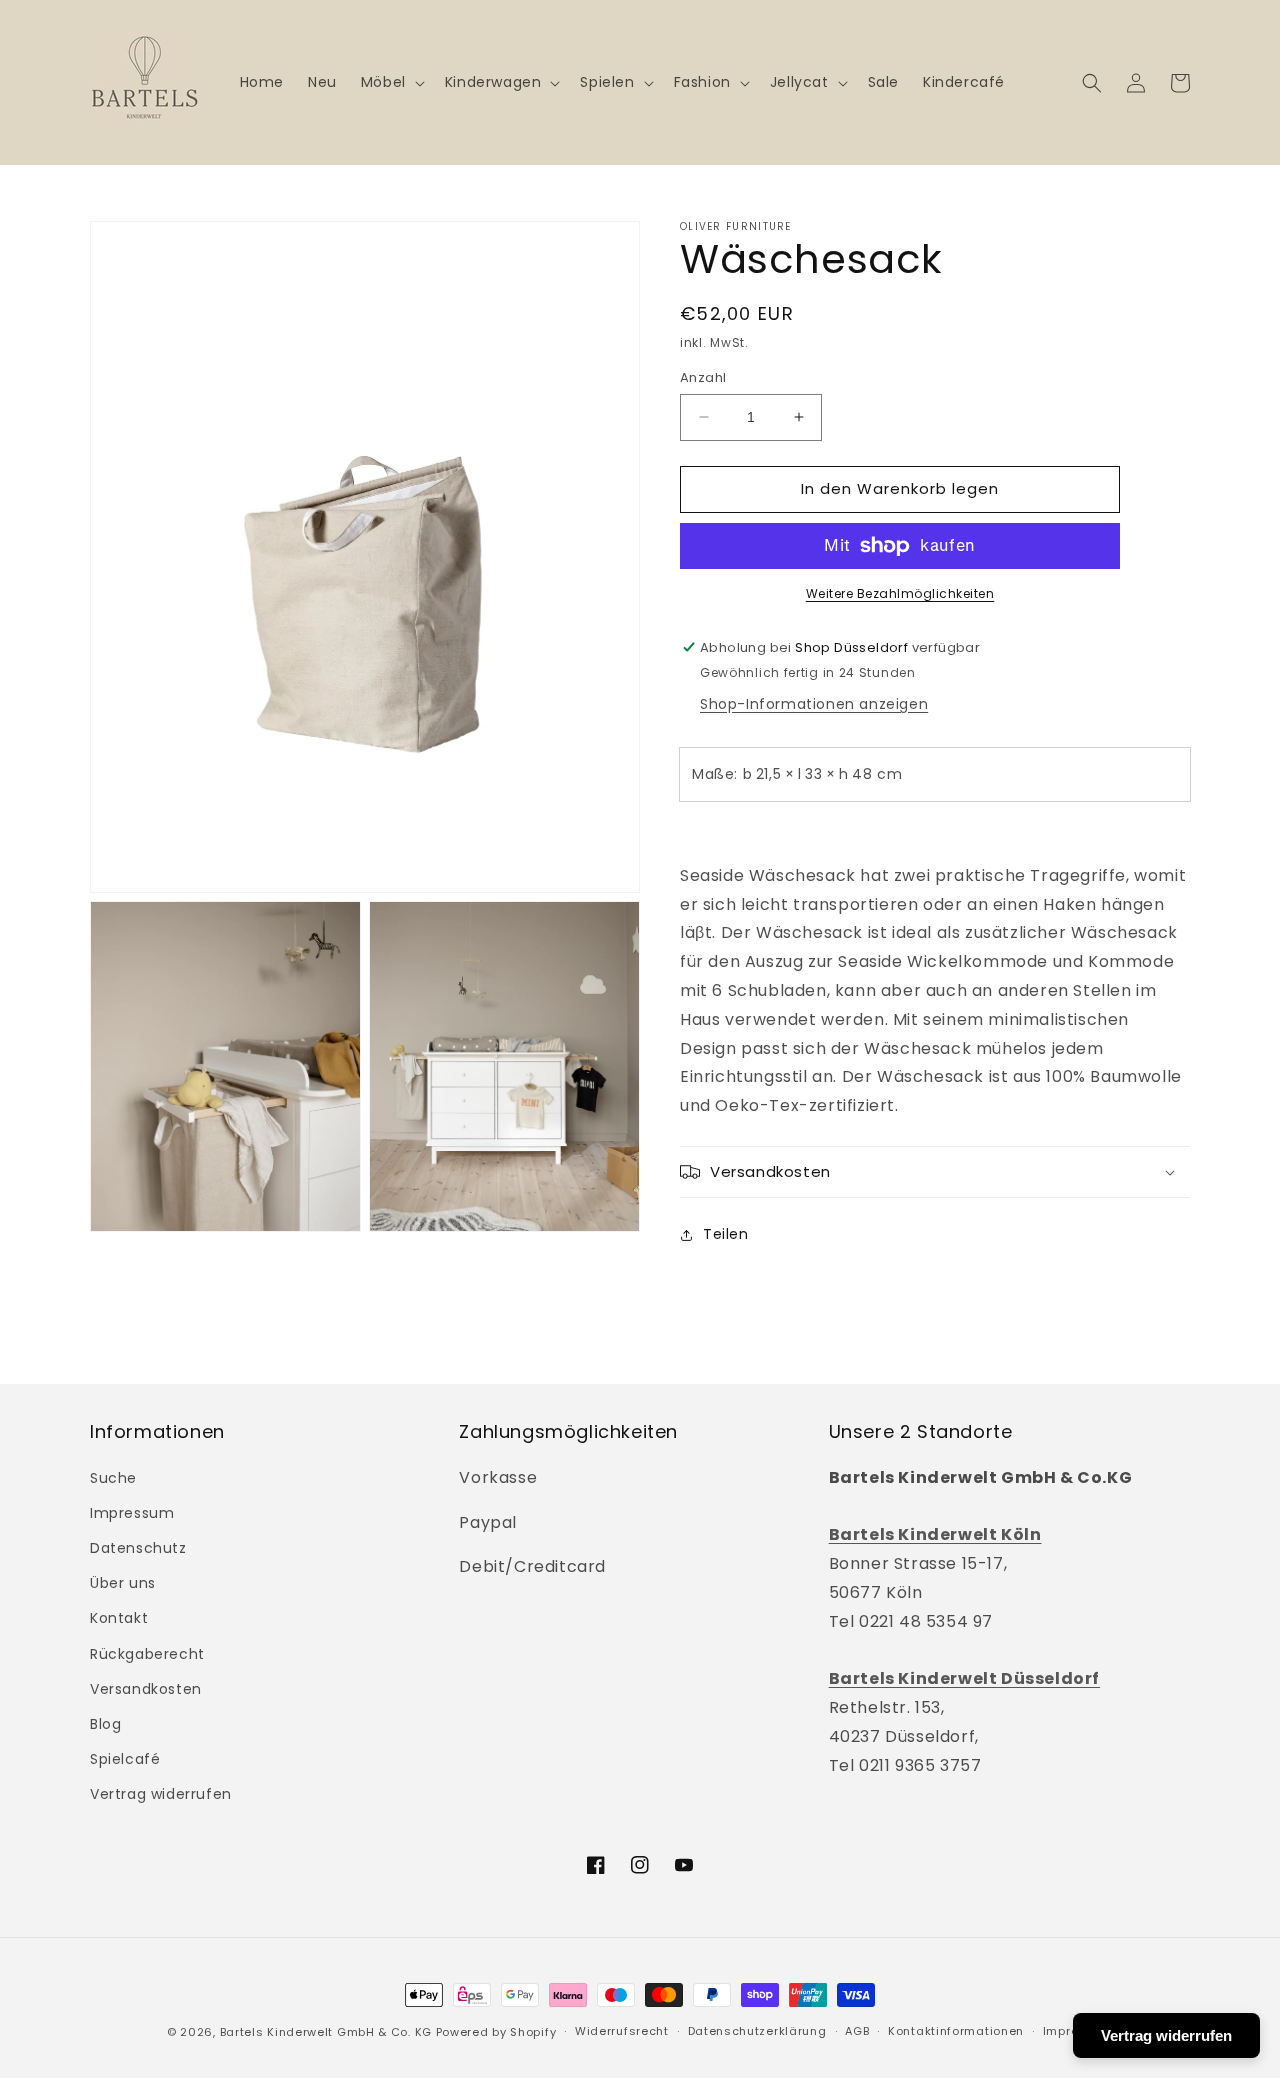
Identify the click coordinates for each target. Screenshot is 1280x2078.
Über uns (123, 1583)
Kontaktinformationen (956, 2031)
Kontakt (119, 1618)
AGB (857, 2031)
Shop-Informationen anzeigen (814, 704)
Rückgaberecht (147, 1654)
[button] (391, 82)
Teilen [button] (726, 1234)
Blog (105, 1724)
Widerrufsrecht (622, 2031)
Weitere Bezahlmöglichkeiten (900, 593)
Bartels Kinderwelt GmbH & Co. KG (326, 2032)
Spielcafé (125, 1759)
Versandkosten (146, 1689)
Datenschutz (138, 1548)
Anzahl (703, 377)
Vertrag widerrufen (161, 1794)
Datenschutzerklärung (757, 2031)
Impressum (132, 1513)
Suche (113, 1478)
